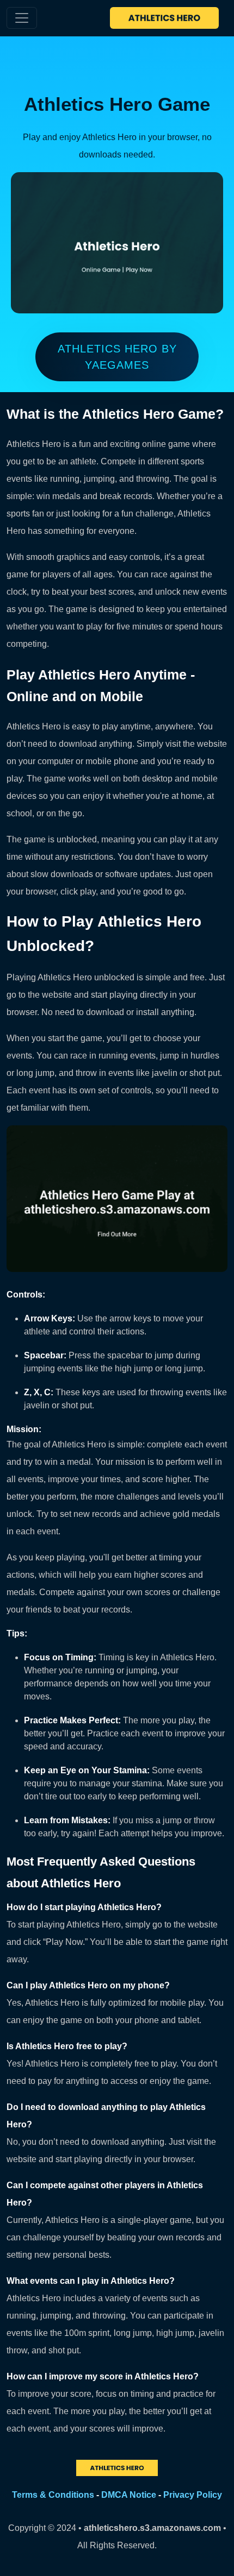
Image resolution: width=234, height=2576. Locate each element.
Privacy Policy (193, 2495)
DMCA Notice (129, 2495)
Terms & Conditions (53, 2495)
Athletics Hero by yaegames (117, 357)
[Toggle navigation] (22, 18)
